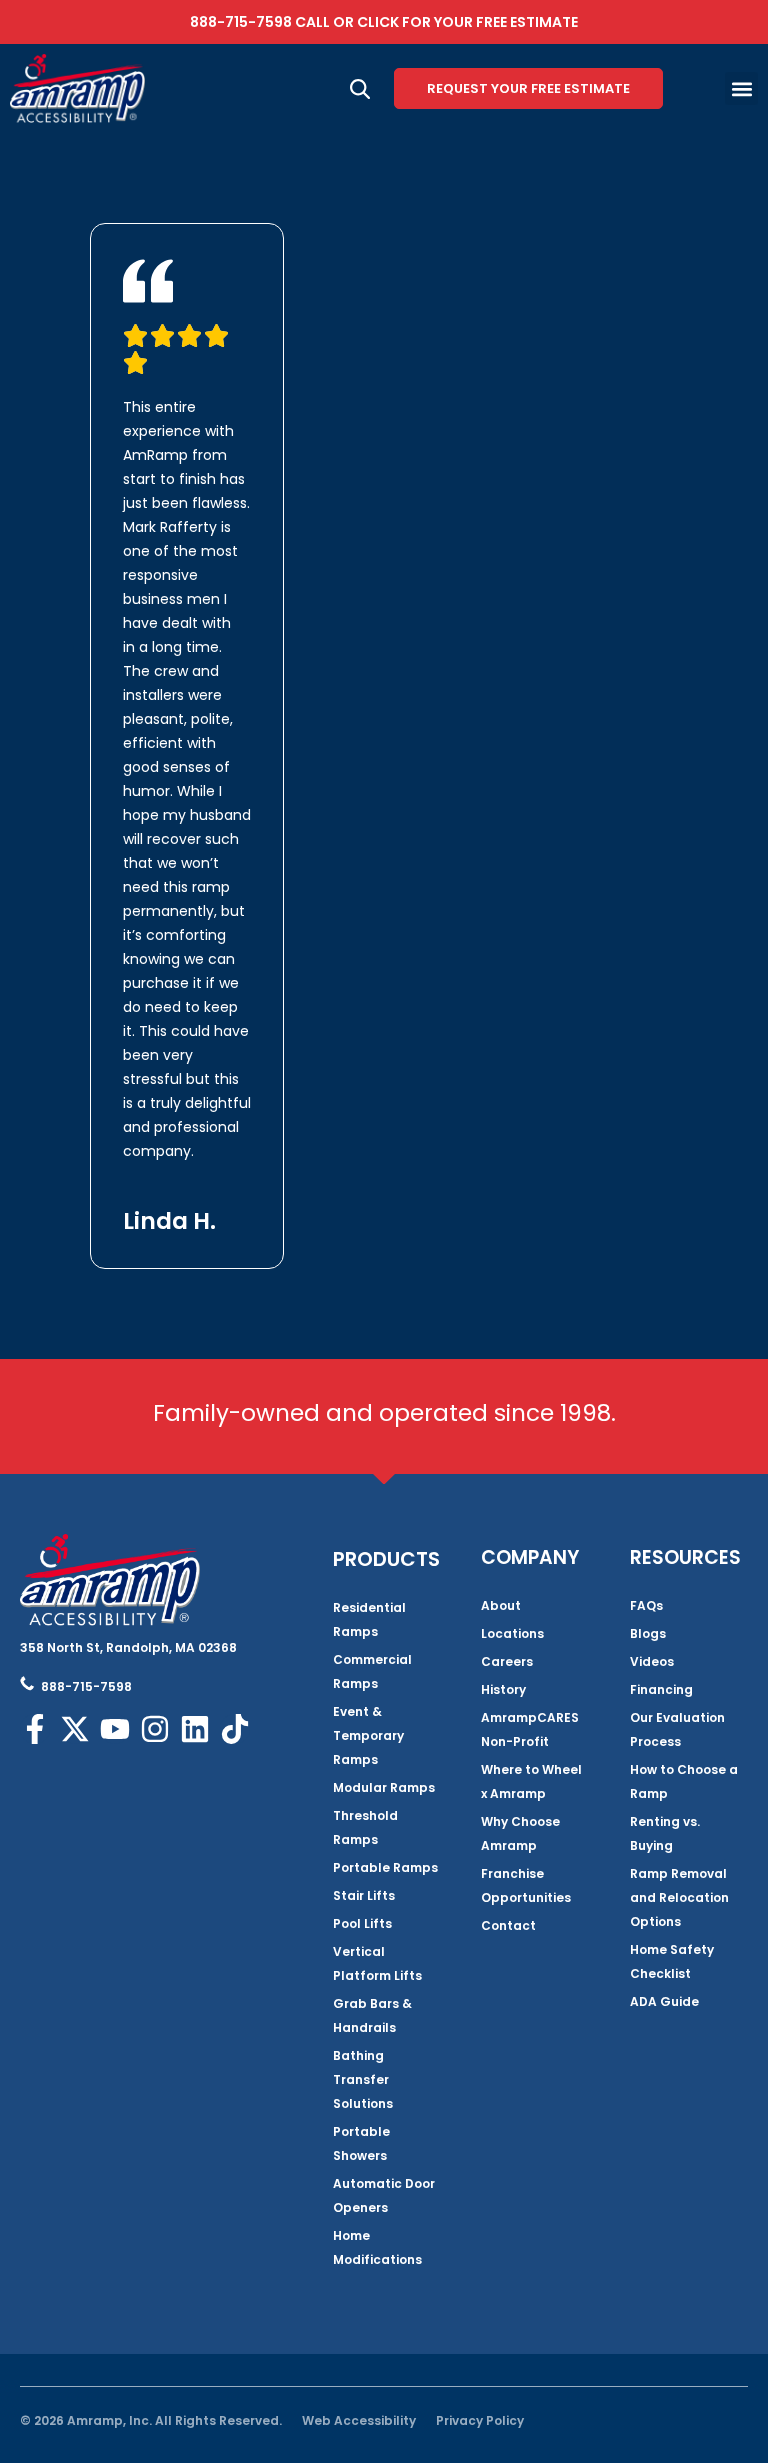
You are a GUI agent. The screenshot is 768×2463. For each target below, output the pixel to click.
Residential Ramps (369, 1619)
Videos (652, 1661)
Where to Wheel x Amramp (531, 1781)
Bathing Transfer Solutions (363, 2079)
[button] (741, 88)
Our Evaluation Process (677, 1729)
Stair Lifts (364, 1895)
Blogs (648, 1633)
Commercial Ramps (372, 1671)
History (503, 1689)
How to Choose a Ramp (684, 1781)
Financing (661, 1689)
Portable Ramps (385, 1867)
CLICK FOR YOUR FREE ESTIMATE (467, 22)
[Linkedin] (195, 1729)
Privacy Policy (480, 2420)
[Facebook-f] (35, 1729)
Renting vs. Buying (665, 1833)
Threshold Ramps (365, 1827)
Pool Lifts (362, 1923)
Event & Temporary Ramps (368, 1735)
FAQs (646, 1605)
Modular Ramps (384, 1787)
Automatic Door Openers (384, 2195)
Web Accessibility (359, 2420)
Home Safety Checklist (672, 1961)
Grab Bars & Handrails (372, 2015)
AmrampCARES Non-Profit (530, 1729)
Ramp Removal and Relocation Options (679, 1897)
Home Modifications (377, 2247)
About (501, 1605)
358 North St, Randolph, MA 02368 (128, 1647)
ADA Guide (664, 2001)
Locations (512, 1633)
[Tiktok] (235, 1729)
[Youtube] (115, 1729)
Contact (508, 1925)
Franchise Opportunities (526, 1885)
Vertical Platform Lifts (377, 1963)
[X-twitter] (75, 1729)
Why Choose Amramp (520, 1833)
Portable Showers (361, 2143)
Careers (507, 1661)
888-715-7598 (241, 22)
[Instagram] (155, 1729)
